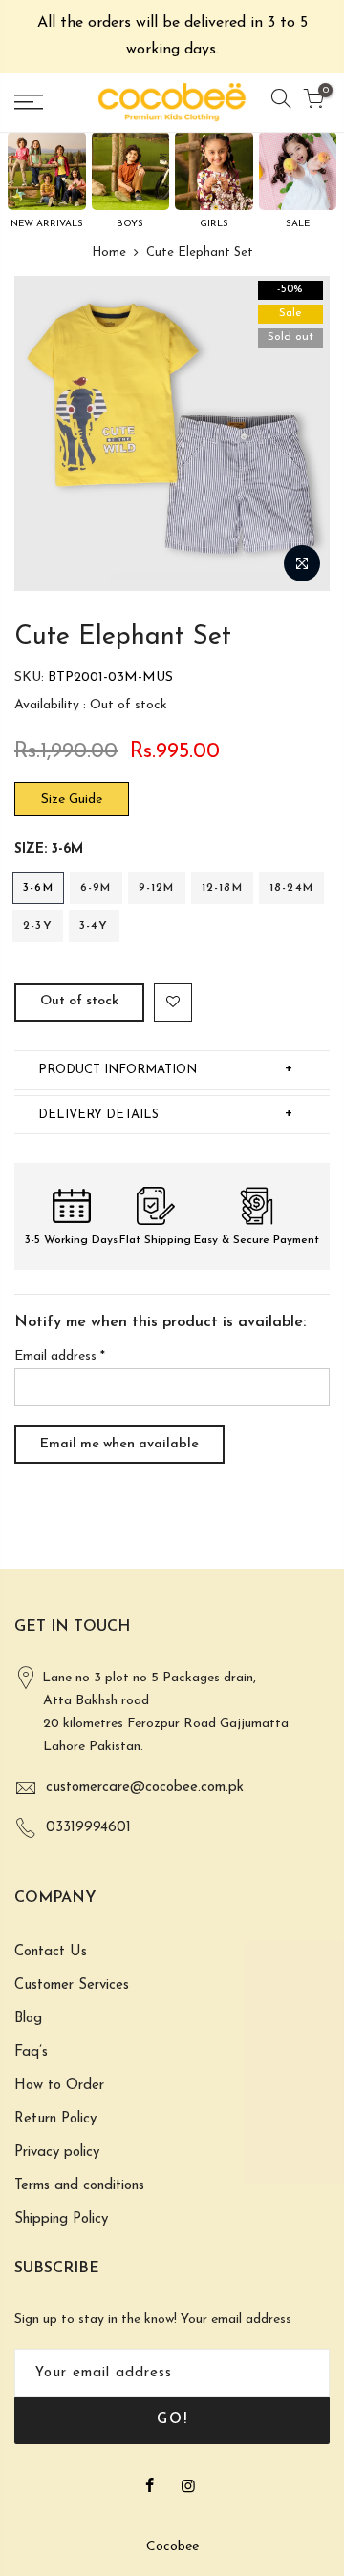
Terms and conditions (79, 2186)
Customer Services (72, 1985)
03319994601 (88, 1828)
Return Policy (55, 2119)
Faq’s (31, 2052)
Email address (60, 1356)
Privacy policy (57, 2153)
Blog (28, 2019)
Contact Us (51, 1952)
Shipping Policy (61, 2219)
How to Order (59, 2086)
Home (109, 253)
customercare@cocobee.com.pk (145, 1788)
